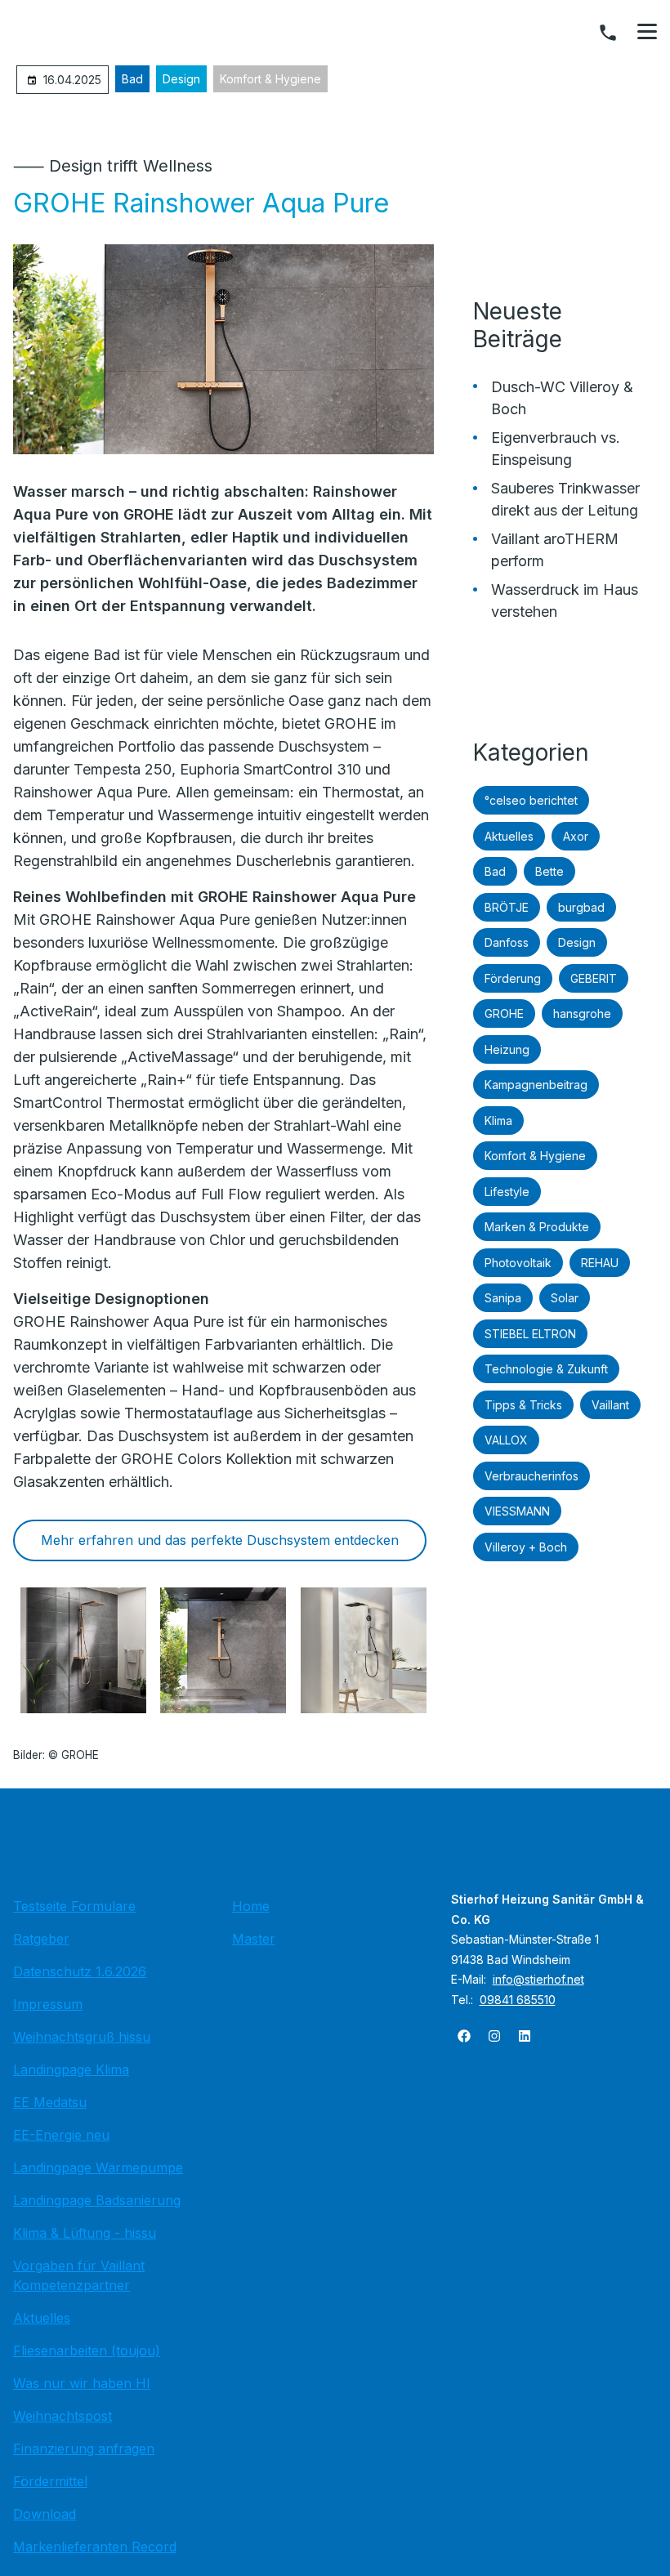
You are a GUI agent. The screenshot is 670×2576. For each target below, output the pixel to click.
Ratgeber (41, 1939)
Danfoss (507, 942)
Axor (576, 836)
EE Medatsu (50, 2102)
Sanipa (503, 1298)
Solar (565, 1298)
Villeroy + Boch (526, 1547)
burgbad (581, 907)
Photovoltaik (518, 1263)
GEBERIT (594, 978)
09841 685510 (518, 2000)
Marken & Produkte (537, 1227)
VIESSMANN (517, 1511)
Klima (498, 1121)
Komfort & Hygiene (270, 79)
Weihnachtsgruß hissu (82, 2037)
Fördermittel (50, 2481)
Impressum (48, 2004)
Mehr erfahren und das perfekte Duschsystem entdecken (220, 1540)
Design (181, 79)
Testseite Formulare (74, 1906)
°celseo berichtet (531, 800)
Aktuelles (509, 836)
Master (254, 1939)
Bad (132, 79)
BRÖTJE (507, 907)
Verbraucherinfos (532, 1476)
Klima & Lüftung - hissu (85, 2233)
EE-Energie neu (61, 2135)
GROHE (504, 1013)
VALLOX (506, 1440)
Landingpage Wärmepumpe (98, 2168)
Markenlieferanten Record (95, 2547)
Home (251, 1906)
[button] (647, 32)
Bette (549, 871)
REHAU (600, 1263)
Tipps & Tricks (523, 1405)
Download (45, 2514)
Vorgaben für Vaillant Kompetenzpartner (79, 2275)
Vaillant (610, 1405)
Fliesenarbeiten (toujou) (87, 2351)
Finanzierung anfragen (84, 2449)
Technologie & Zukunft (546, 1369)
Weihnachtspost (63, 2416)
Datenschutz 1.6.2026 (80, 1971)
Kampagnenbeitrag (536, 1085)
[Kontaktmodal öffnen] (608, 33)
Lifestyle (507, 1192)
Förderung (513, 978)
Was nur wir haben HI (82, 2383)
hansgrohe (582, 1013)
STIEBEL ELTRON (530, 1334)
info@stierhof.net (538, 1979)
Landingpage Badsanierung (97, 2200)
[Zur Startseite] (335, 1847)
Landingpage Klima (71, 2069)
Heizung (507, 1049)
